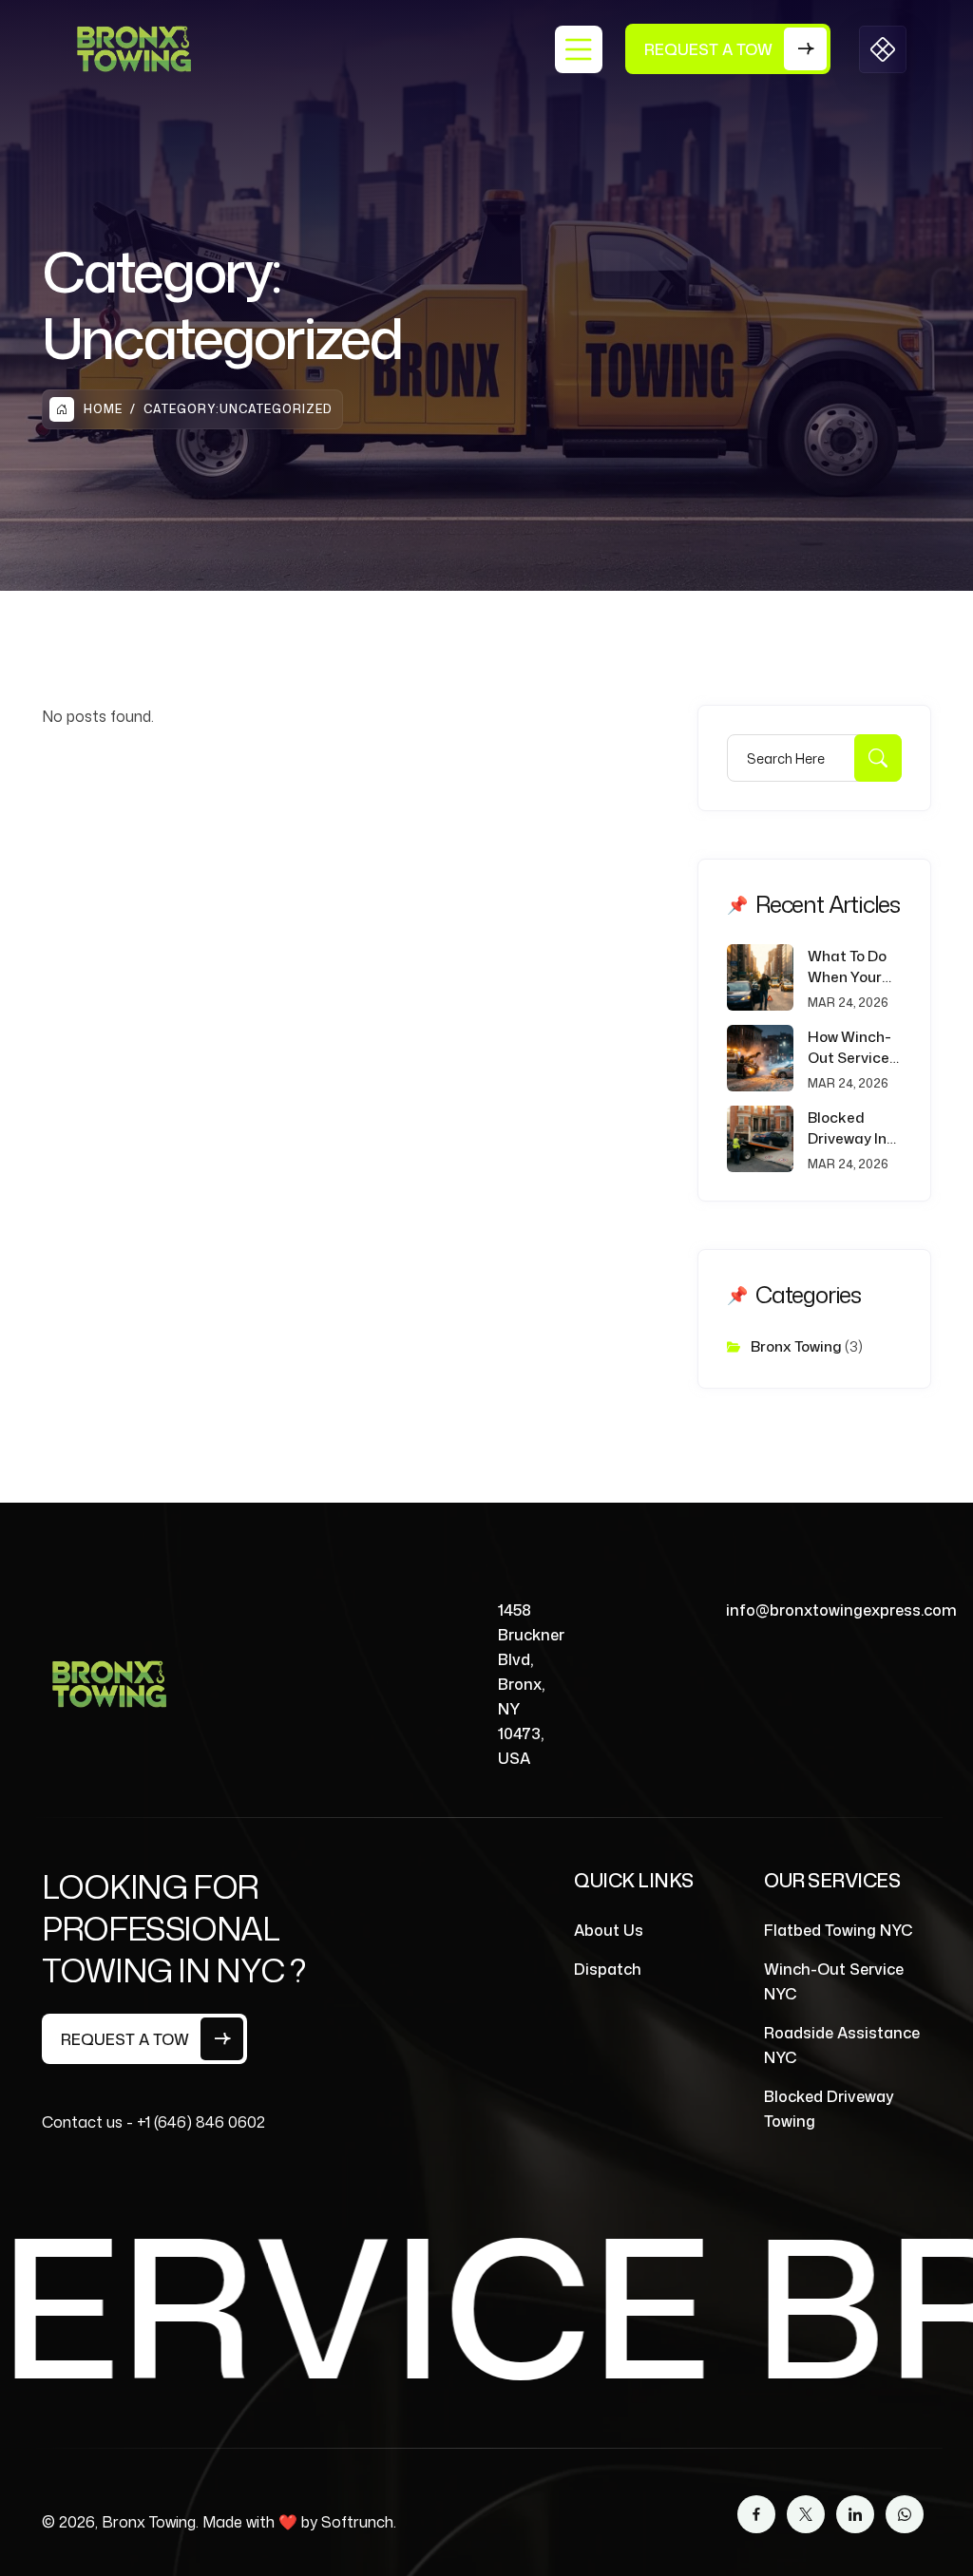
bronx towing (796, 1346)
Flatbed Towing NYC (839, 1930)
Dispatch (608, 1969)
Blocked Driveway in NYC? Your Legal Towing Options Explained (852, 1128)
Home (103, 409)
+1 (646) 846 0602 (201, 2122)
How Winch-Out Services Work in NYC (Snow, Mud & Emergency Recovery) (853, 1048)
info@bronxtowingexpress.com (841, 1610)
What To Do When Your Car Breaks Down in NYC (851, 967)
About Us (609, 1930)
